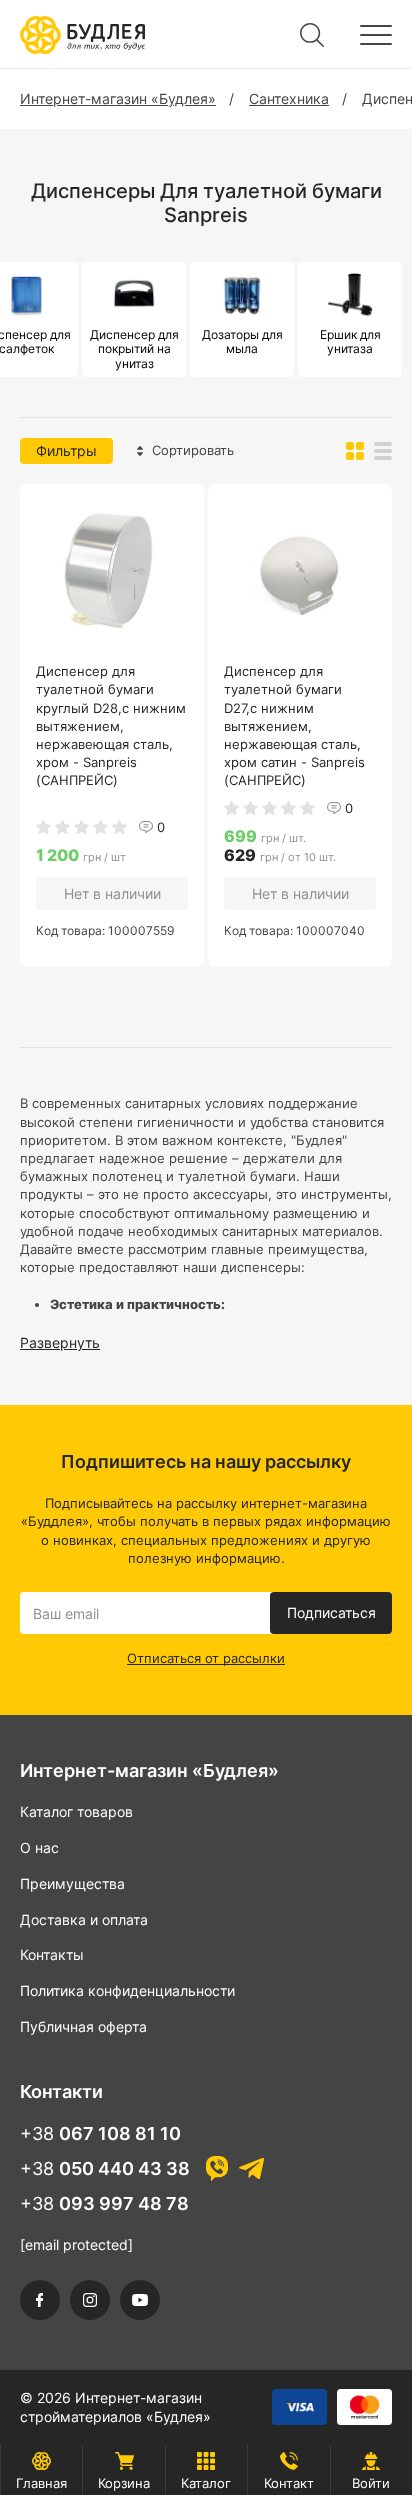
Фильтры (66, 450)
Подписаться (331, 1612)
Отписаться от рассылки (206, 1658)
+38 (100, 2133)
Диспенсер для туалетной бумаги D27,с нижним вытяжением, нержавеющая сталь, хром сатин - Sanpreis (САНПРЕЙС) (294, 725)
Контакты (52, 1954)
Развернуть (60, 1342)
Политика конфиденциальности (127, 1990)
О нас (39, 1847)
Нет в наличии (112, 893)
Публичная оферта (83, 2026)
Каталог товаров (76, 1811)
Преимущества (72, 1883)
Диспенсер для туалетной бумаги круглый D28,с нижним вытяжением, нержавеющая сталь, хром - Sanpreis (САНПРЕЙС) (111, 725)
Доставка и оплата (84, 1919)
